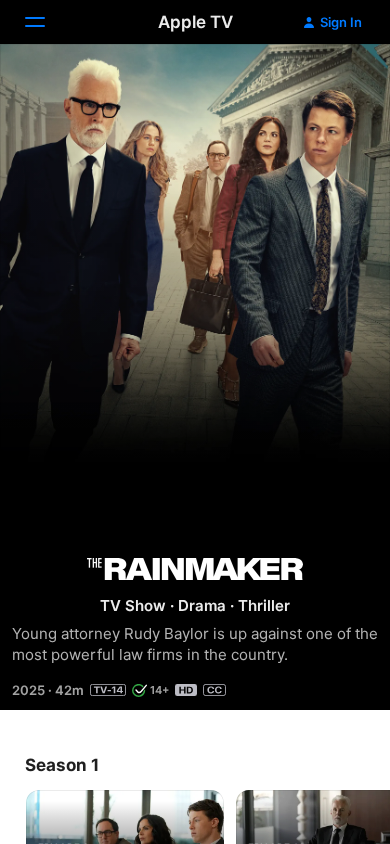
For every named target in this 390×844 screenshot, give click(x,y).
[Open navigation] (47, 22)
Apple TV (195, 22)
